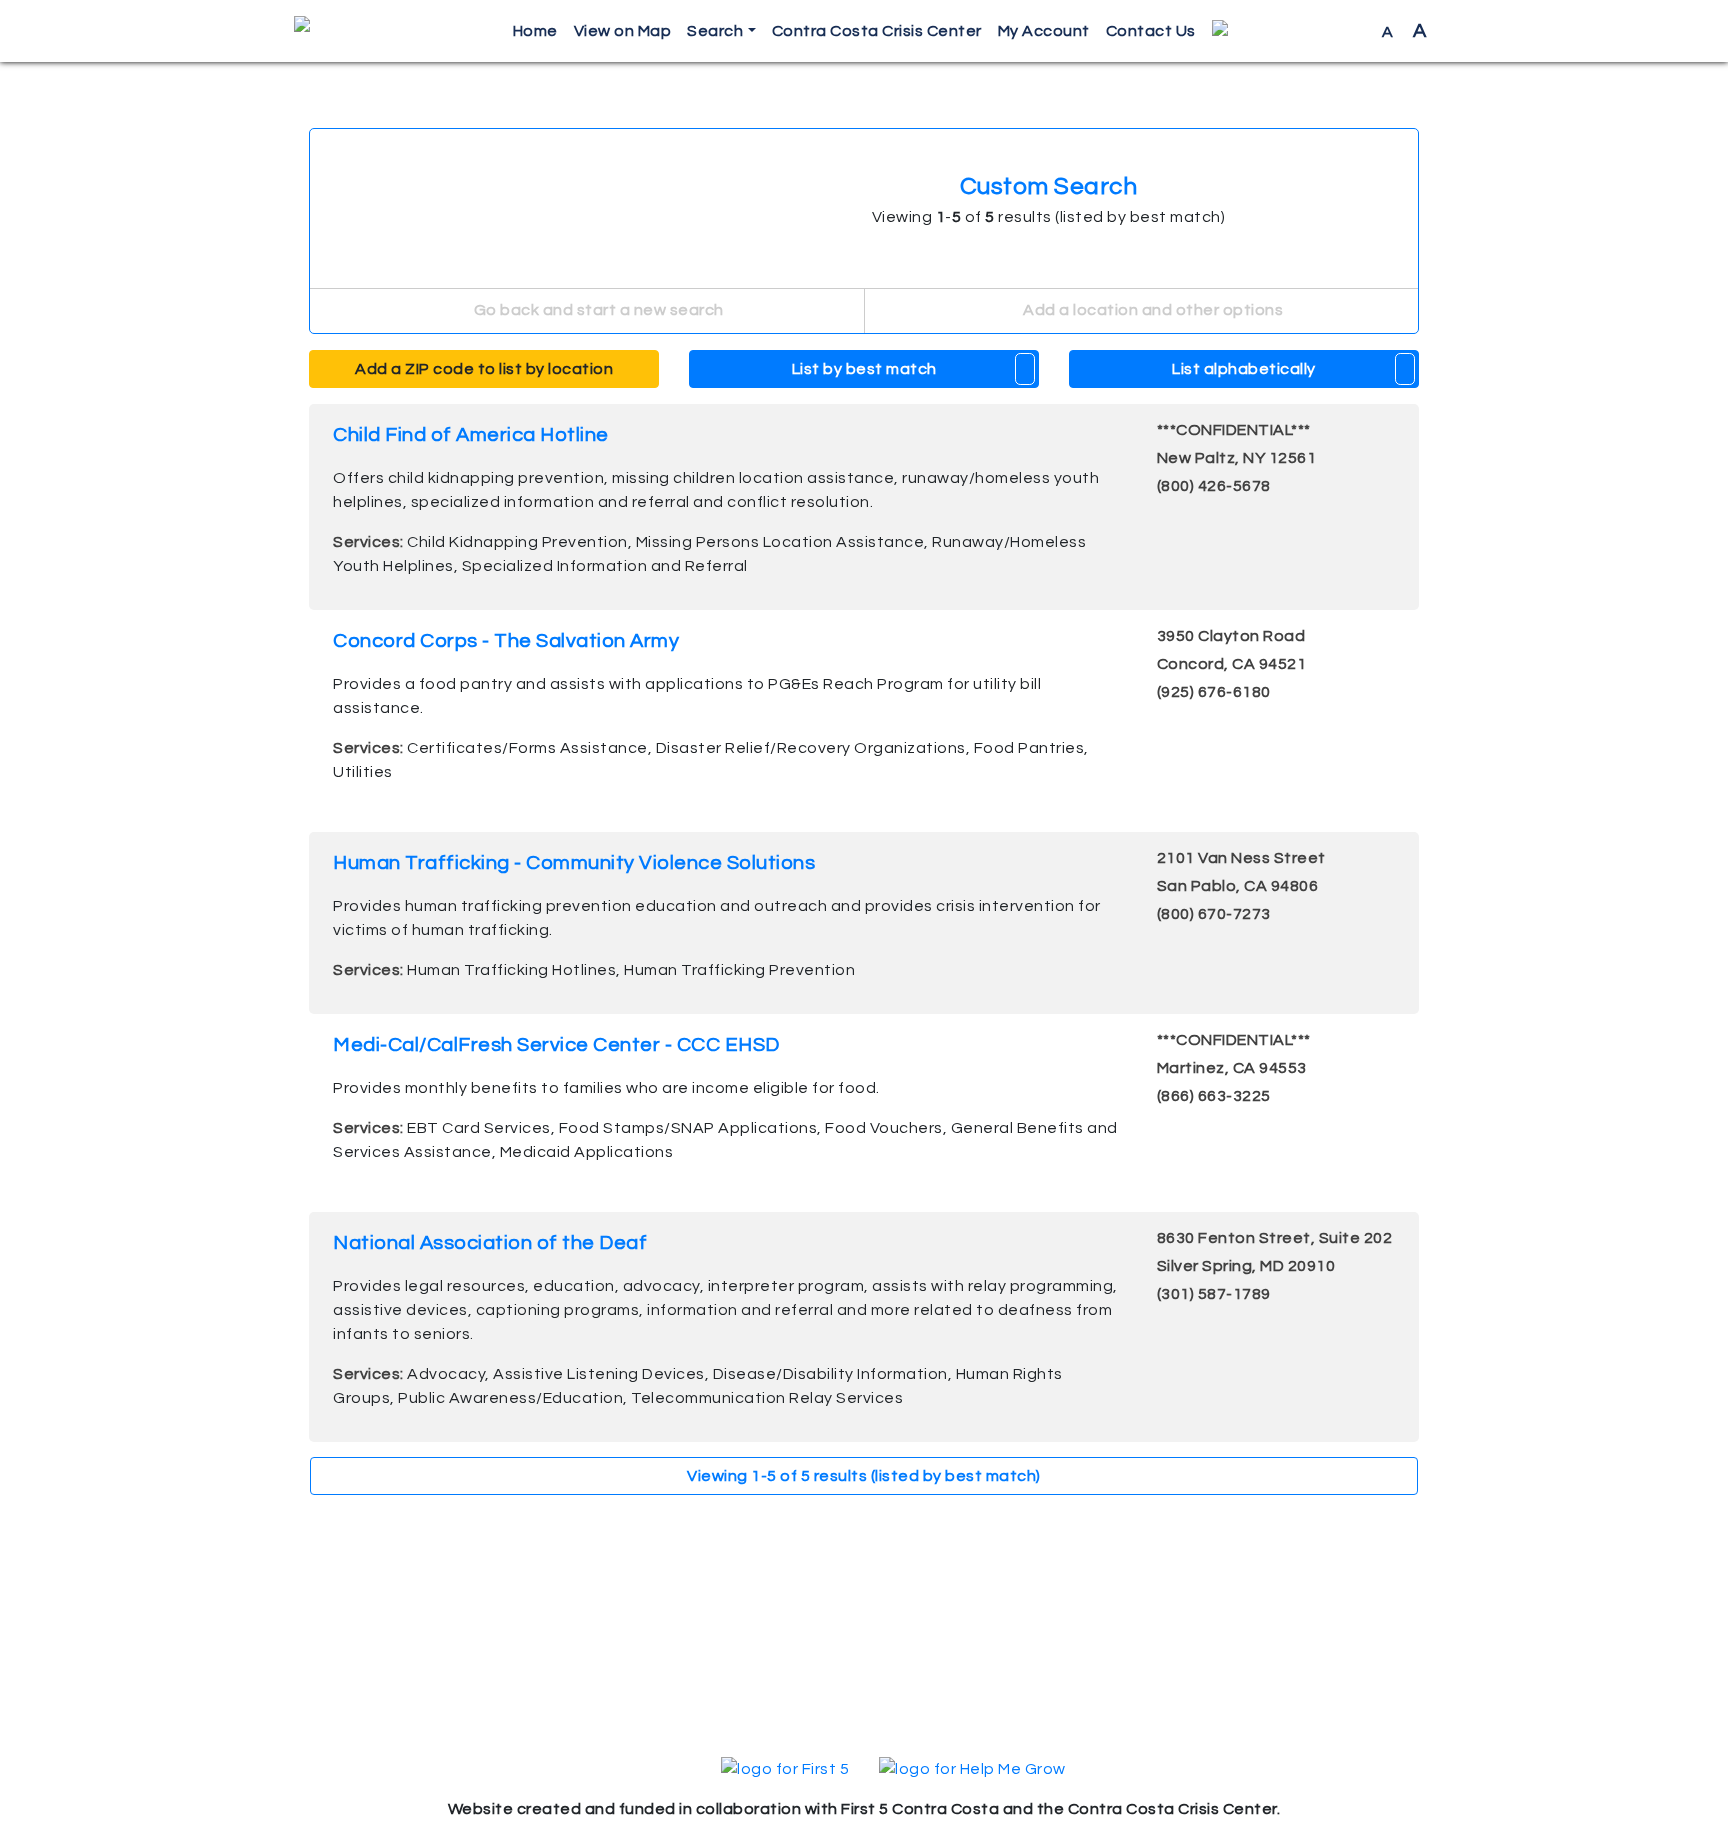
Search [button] (715, 31)
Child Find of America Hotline (471, 435)
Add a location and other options (1152, 310)
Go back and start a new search (597, 310)
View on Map (623, 31)
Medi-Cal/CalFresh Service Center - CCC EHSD (556, 1045)
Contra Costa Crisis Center (877, 31)
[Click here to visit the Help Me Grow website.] (972, 1768)
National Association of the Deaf (490, 1243)
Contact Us (1151, 31)
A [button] (1404, 31)
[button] (1289, 31)
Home (535, 31)
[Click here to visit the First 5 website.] (785, 1768)
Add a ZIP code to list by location (484, 369)
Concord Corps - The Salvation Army (506, 641)
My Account (1044, 31)
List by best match (864, 369)
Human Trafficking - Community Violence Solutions (574, 863)
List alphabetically (1244, 369)
